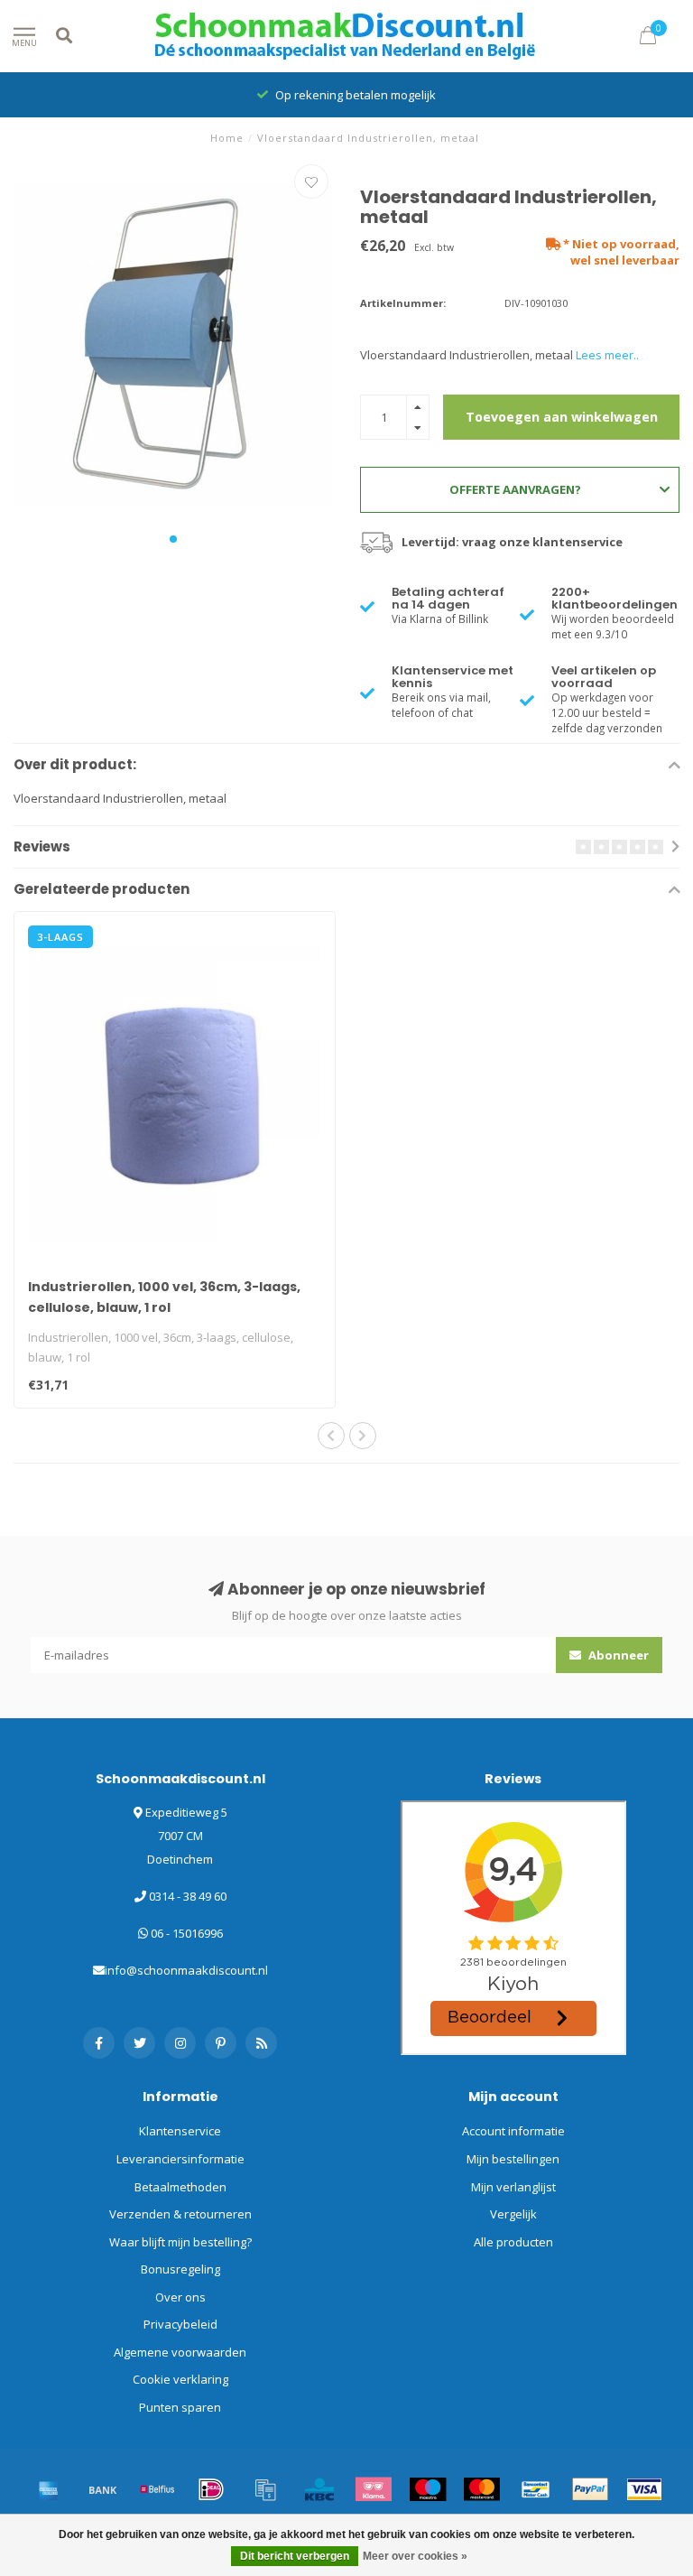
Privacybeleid (180, 2324)
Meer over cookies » (415, 2556)
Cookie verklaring (180, 2379)
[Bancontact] (536, 2489)
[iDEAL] (211, 2489)
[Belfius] (157, 2489)
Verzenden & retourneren (180, 2214)
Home (227, 138)
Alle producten (513, 2242)
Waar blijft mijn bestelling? (180, 2242)
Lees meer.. (607, 355)
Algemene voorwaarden (180, 2352)
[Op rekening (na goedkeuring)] (265, 2489)
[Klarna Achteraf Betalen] (374, 2489)
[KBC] (319, 2489)
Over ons (180, 2297)
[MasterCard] (482, 2489)
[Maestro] (428, 2489)
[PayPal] (590, 2489)
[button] (173, 539)
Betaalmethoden (180, 2187)
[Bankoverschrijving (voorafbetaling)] (103, 2489)
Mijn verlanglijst (513, 2187)
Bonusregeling (180, 2269)
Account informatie (513, 2131)
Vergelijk (513, 2214)
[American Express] (49, 2489)
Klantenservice (180, 2131)
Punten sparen (180, 2407)
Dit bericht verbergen (295, 2556)
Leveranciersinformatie (180, 2159)
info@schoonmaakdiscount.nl (186, 1970)
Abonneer (617, 1655)
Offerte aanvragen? (515, 489)
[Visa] (644, 2489)
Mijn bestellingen (513, 2159)
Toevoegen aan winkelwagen (562, 417)
